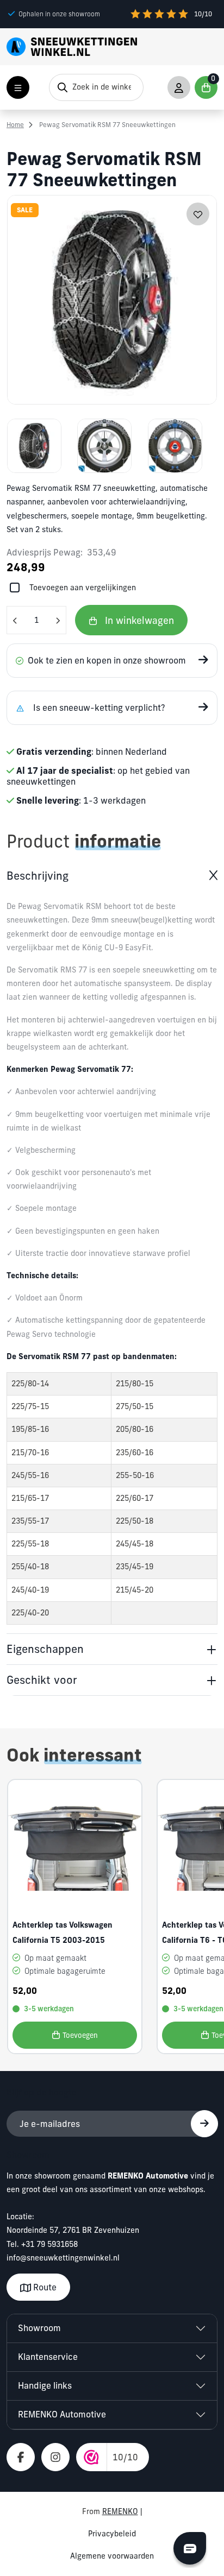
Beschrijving (38, 876)
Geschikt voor (42, 1680)
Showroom (39, 2328)
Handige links (45, 2385)
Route (44, 2287)
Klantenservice (48, 2357)
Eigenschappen (45, 1649)
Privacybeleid (112, 2534)
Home (15, 125)
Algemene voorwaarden (112, 2556)
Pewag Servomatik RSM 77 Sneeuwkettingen (107, 125)
